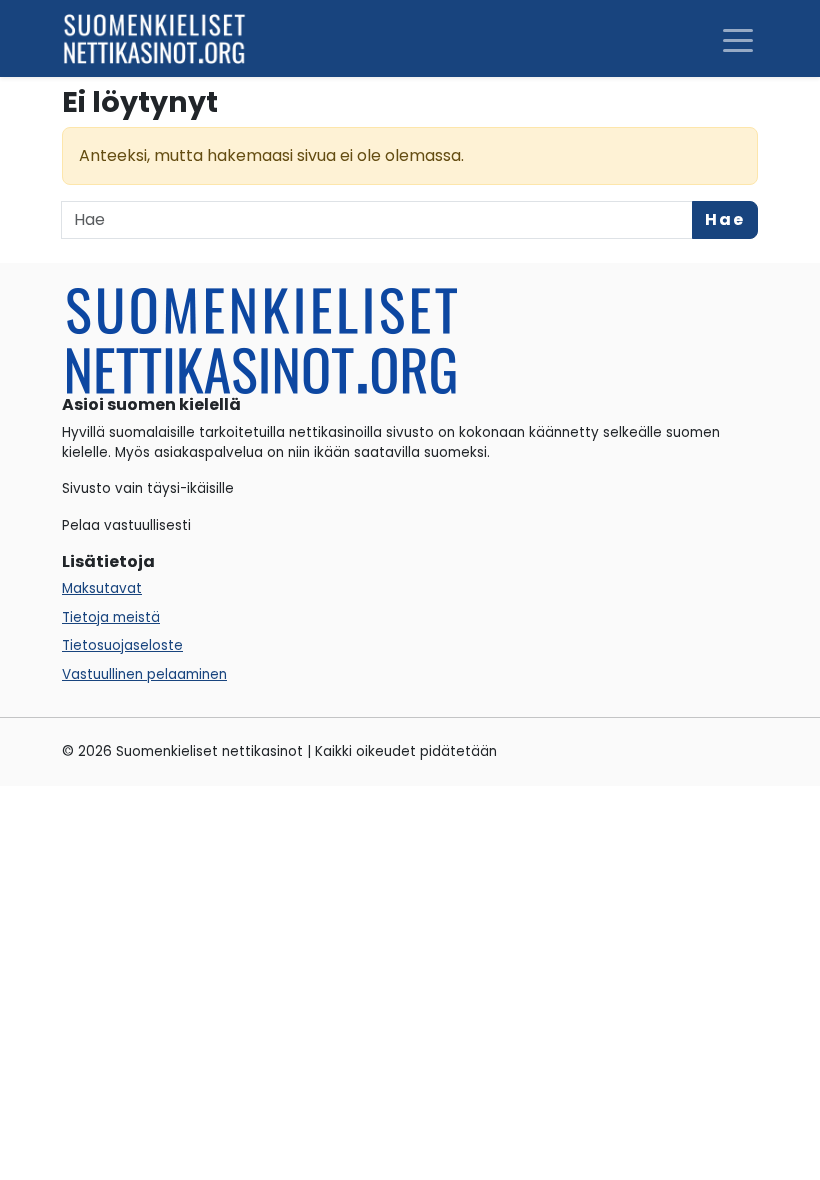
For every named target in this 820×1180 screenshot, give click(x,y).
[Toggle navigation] (738, 39)
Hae (725, 219)
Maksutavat (102, 588)
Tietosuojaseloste (122, 645)
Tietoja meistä (111, 617)
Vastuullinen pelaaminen (144, 674)
